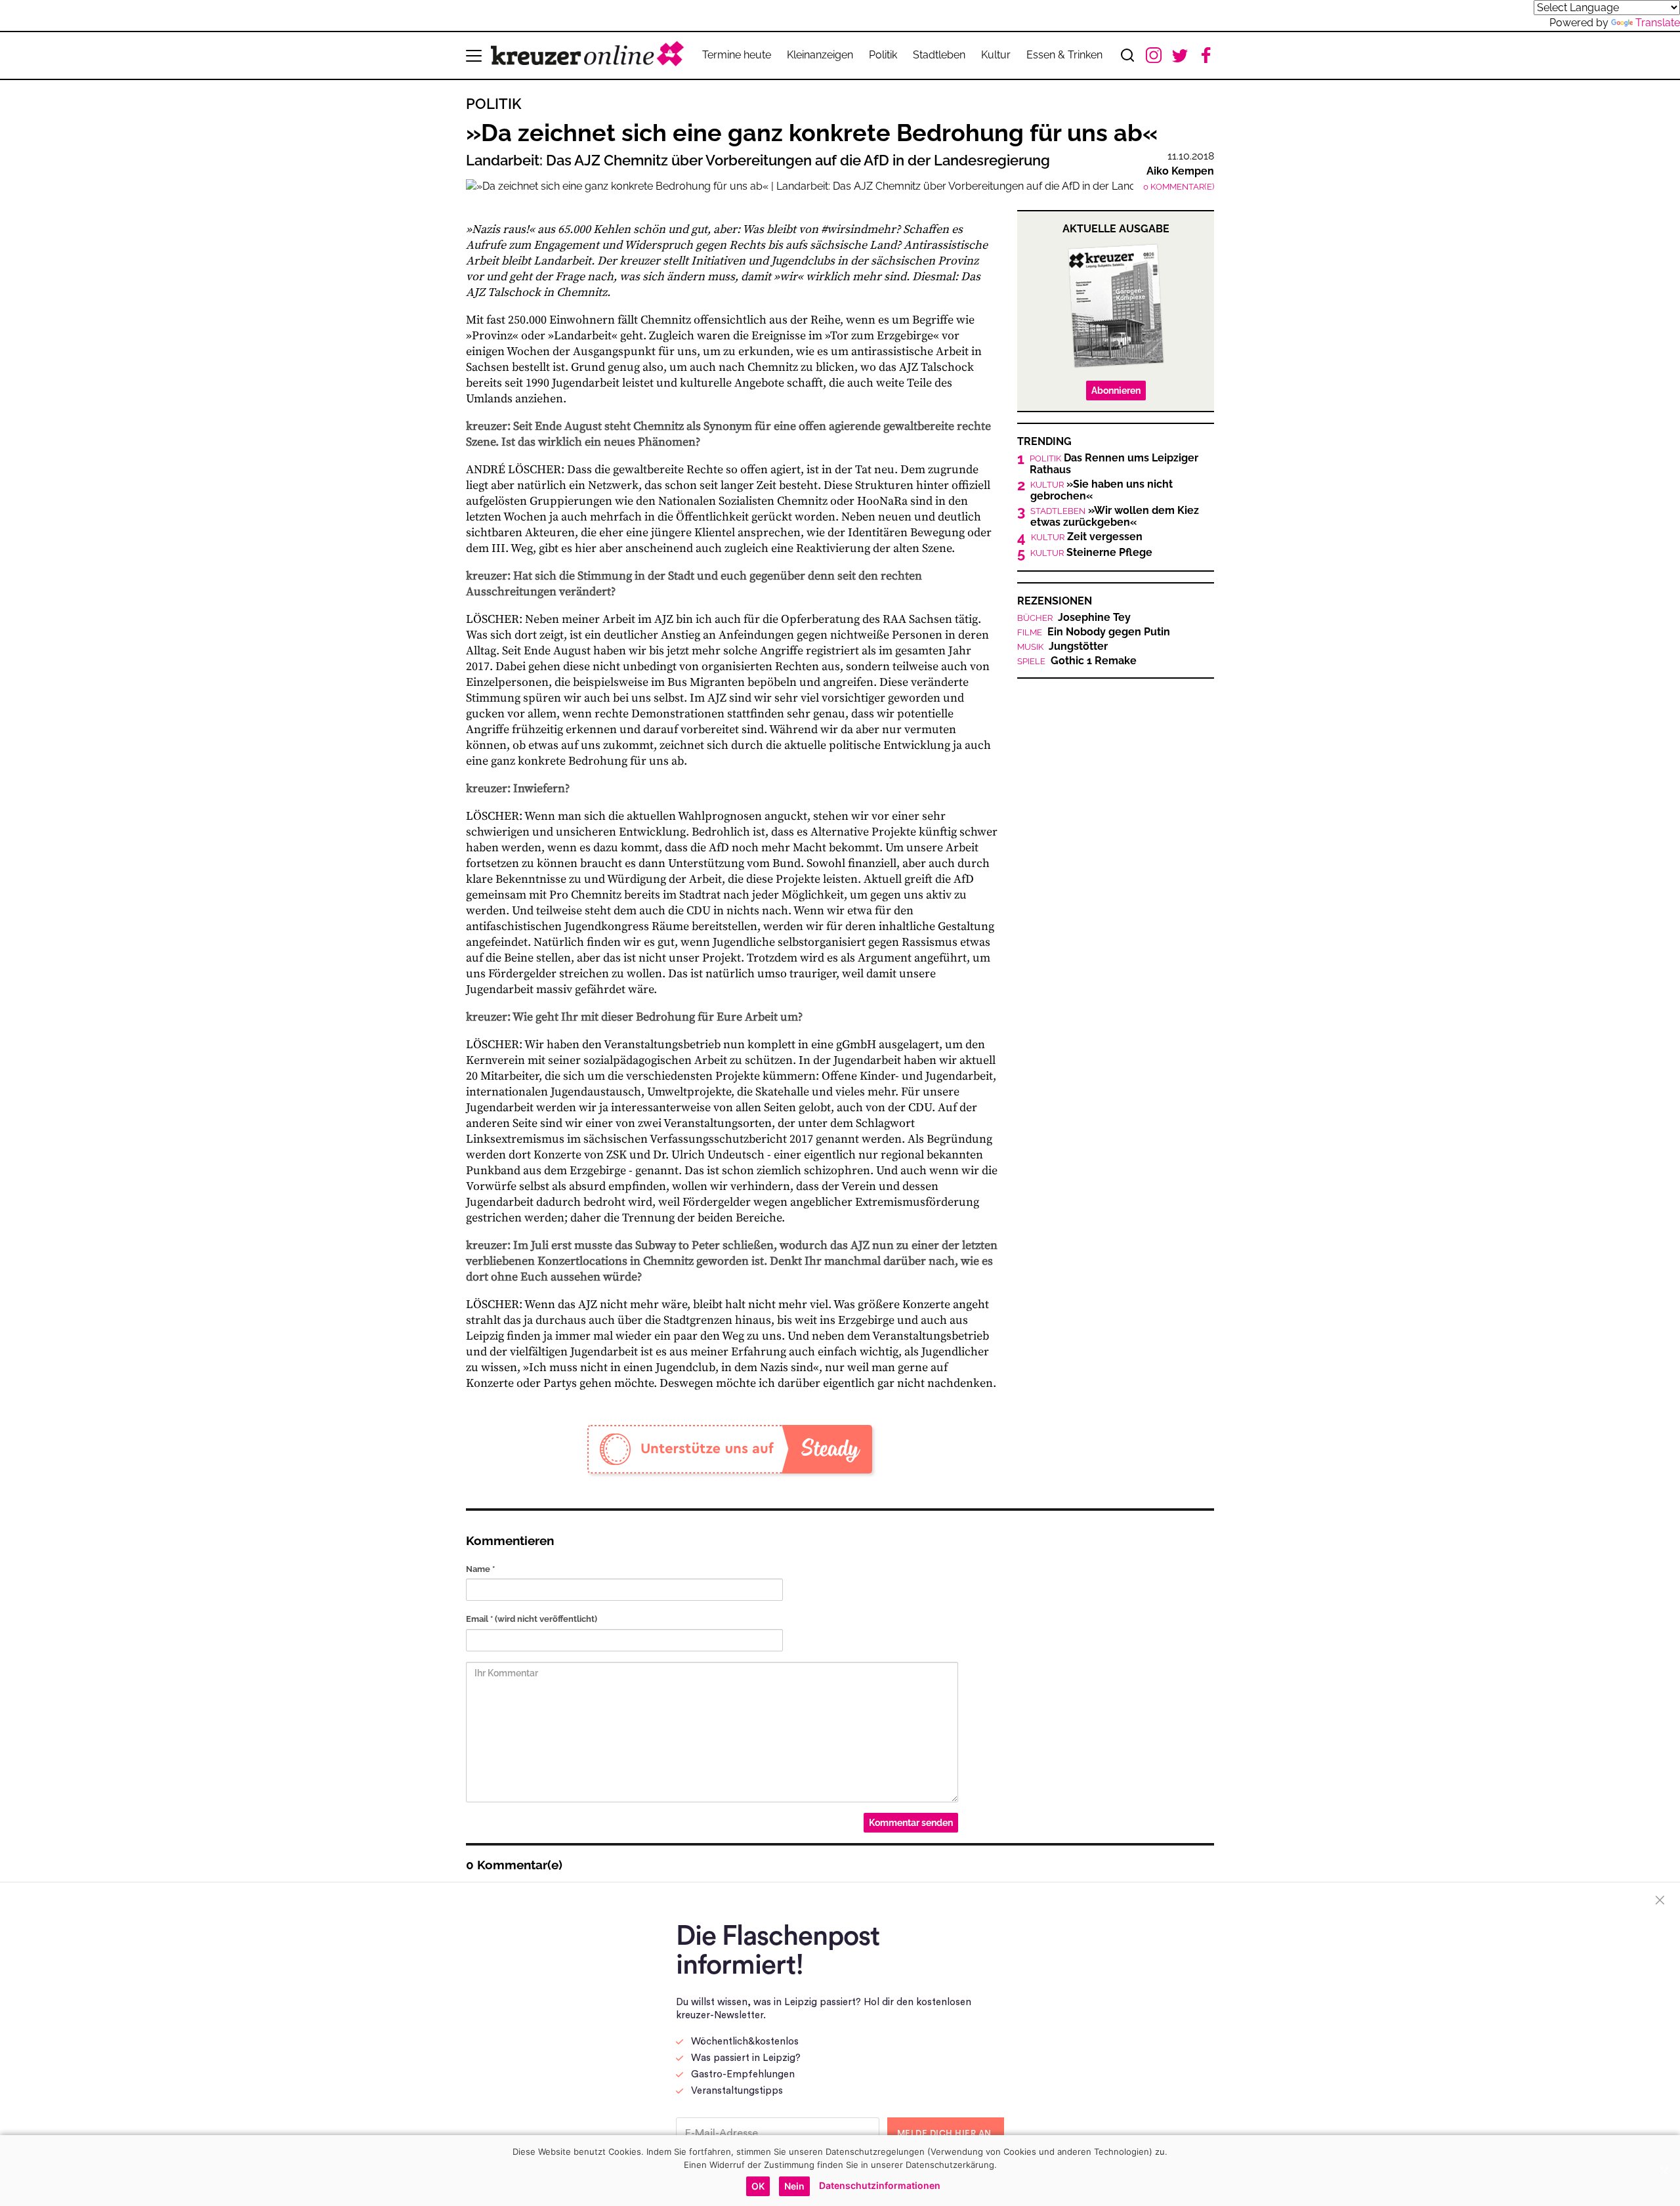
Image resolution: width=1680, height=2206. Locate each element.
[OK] (1664, 2171)
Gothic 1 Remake (1077, 661)
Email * (532, 1619)
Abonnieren (1116, 391)
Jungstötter (1062, 647)
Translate (1658, 23)
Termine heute (737, 55)
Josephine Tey (1074, 618)
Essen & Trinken (1064, 55)
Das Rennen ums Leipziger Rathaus (1114, 464)
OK (758, 2186)
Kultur (996, 55)
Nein (794, 2186)
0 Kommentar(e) (1179, 187)
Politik (883, 55)
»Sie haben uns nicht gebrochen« (1102, 490)
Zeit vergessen (1087, 537)
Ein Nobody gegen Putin (1094, 632)
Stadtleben (939, 55)
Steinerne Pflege (1091, 553)
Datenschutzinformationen (880, 2185)
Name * (480, 1569)
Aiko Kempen (1180, 171)
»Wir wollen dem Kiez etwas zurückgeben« (1115, 517)
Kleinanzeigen (820, 55)
